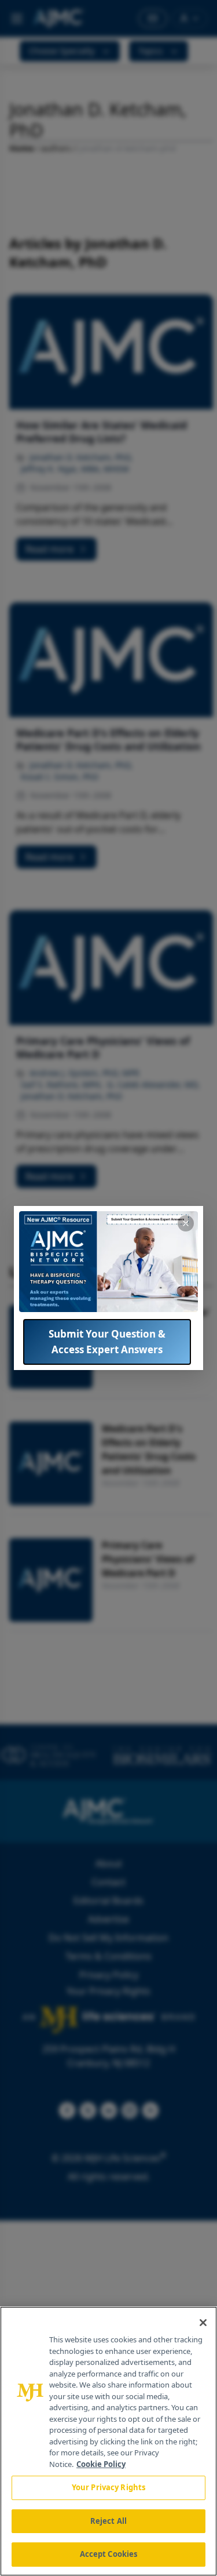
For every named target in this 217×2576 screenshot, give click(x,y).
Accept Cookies (109, 2554)
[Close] (203, 2323)
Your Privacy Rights (108, 2487)
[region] (108, 2441)
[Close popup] (186, 1223)
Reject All (108, 2521)
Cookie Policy (101, 2464)
